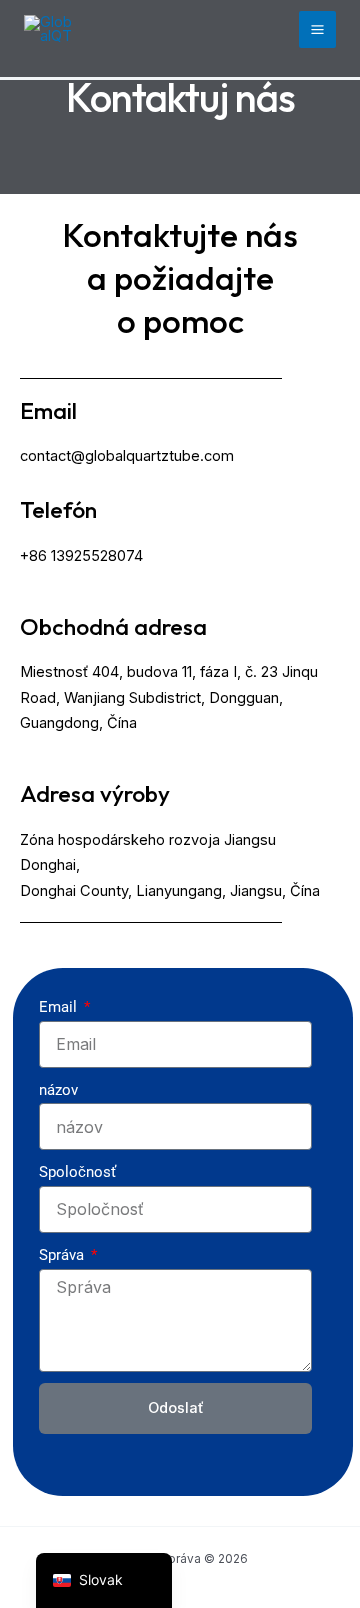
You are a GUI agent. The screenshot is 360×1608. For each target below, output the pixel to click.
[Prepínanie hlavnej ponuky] (317, 29)
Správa (63, 1255)
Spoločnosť (77, 1172)
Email (60, 1007)
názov (58, 1090)
